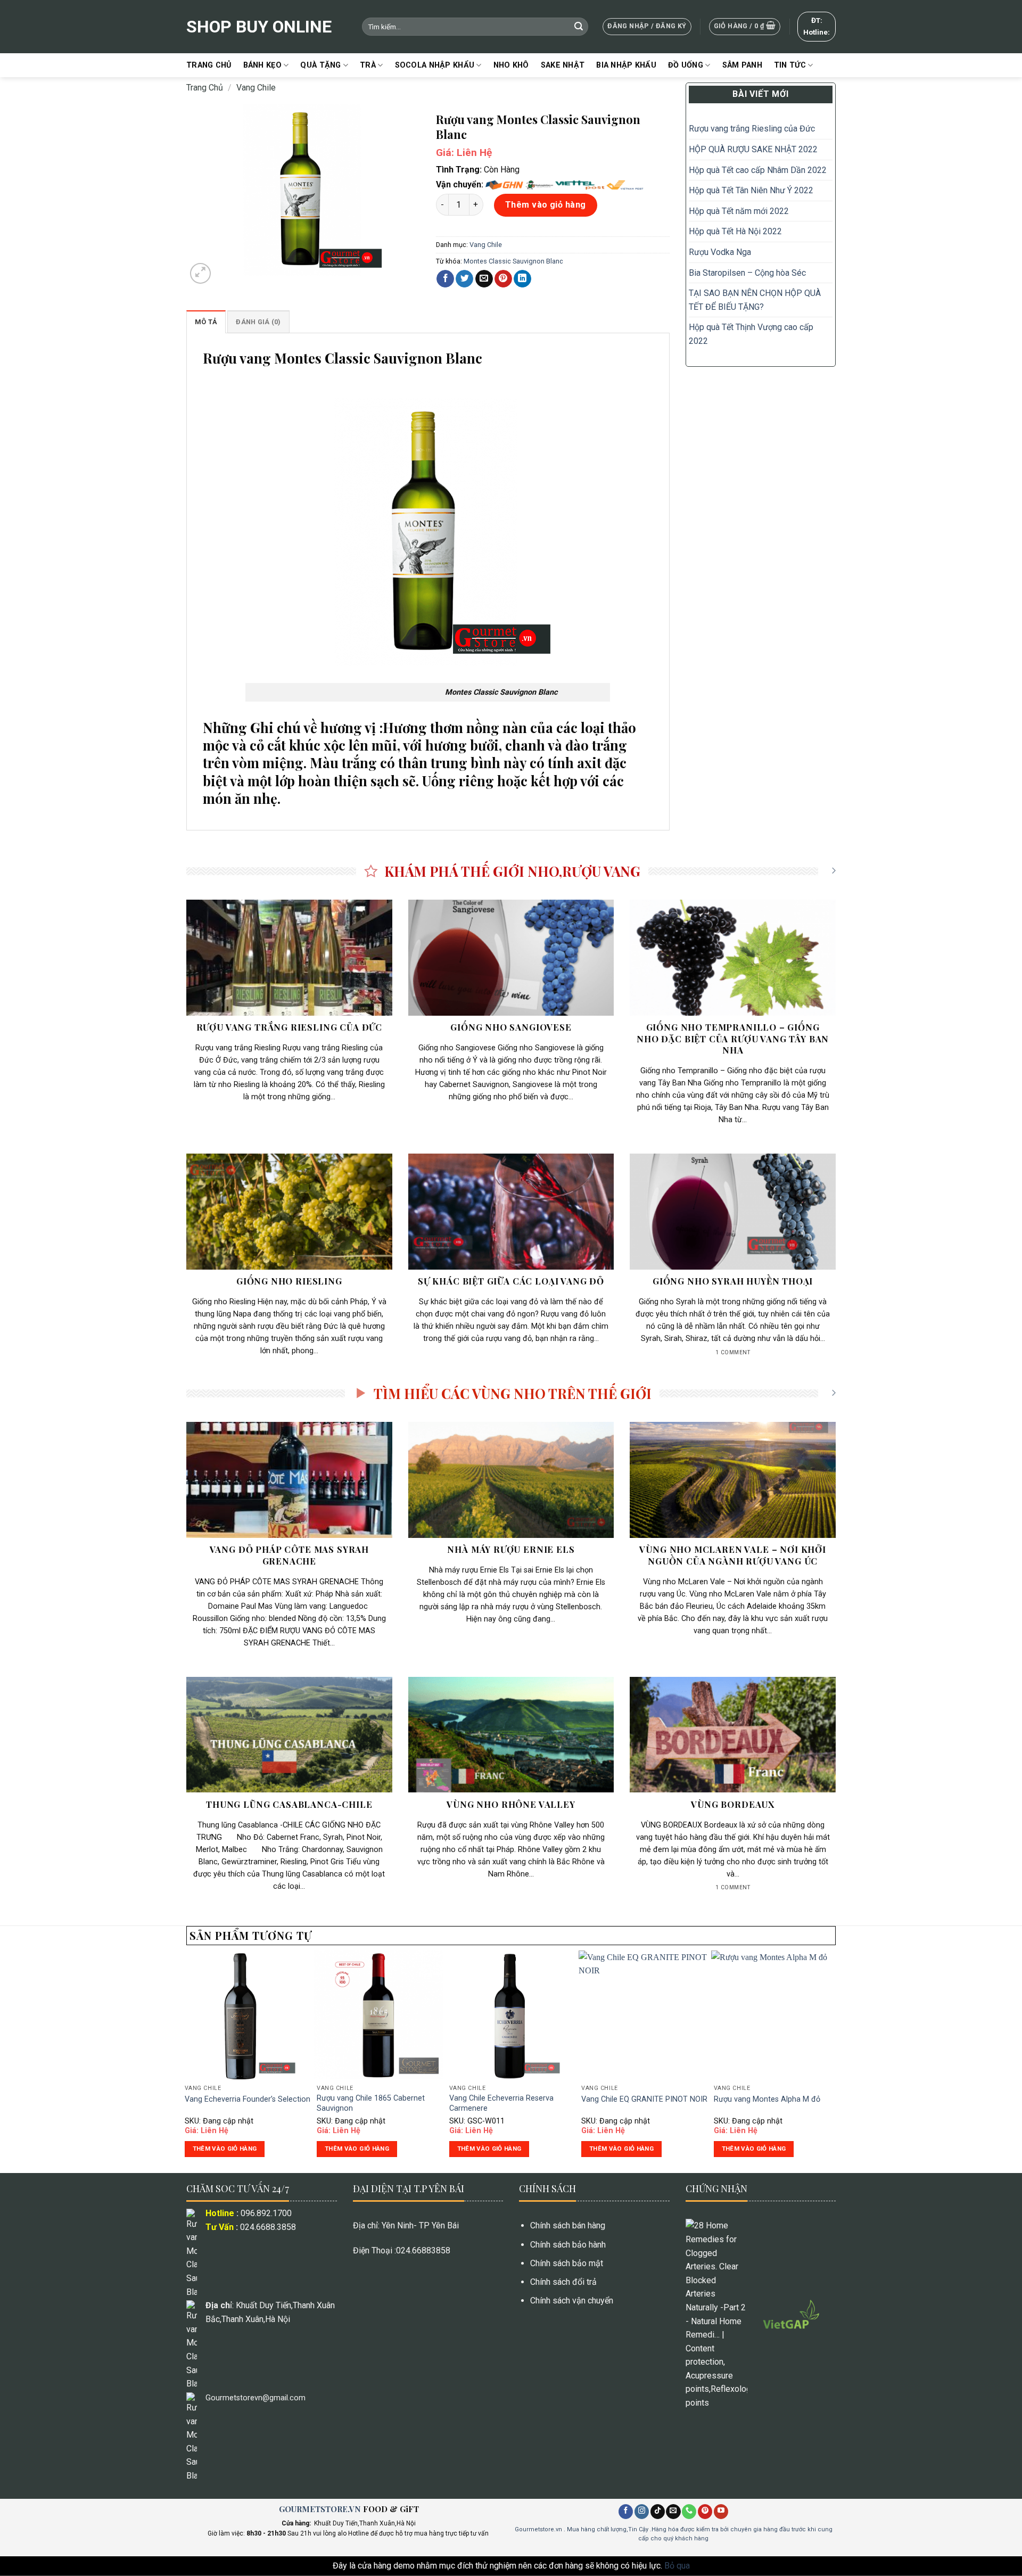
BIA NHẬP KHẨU (626, 65)
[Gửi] (579, 27)
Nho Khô (511, 65)
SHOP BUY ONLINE (259, 27)
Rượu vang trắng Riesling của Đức (752, 129)
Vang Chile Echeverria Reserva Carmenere (501, 2103)
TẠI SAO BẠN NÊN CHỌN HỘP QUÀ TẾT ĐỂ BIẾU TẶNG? (755, 300)
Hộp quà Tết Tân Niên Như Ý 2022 (752, 190)
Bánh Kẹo (262, 65)
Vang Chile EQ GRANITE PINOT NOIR (644, 2099)
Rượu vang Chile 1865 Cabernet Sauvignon (371, 2103)
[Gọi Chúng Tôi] (689, 2512)
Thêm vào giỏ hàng (546, 205)
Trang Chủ (209, 65)
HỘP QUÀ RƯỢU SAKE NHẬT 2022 (753, 149)
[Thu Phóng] (200, 273)
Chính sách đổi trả (563, 2282)
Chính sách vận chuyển (572, 2301)
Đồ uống (686, 65)
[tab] (206, 322)
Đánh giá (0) (258, 322)
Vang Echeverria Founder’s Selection (248, 2099)
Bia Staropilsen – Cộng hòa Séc (747, 273)
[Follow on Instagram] (642, 2512)
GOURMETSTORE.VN (320, 2509)
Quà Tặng (320, 65)
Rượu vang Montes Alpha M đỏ (767, 2099)
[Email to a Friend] (484, 279)
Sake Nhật (563, 65)
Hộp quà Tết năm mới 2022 (739, 211)
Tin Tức (790, 65)
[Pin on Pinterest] (503, 279)
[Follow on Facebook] (626, 2512)
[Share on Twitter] (464, 279)
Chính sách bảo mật (567, 2263)
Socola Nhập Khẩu (435, 65)
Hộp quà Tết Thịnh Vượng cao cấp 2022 (751, 334)
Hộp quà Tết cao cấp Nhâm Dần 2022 (758, 170)
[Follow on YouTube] (721, 2512)
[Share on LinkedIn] (522, 279)
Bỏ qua (677, 2566)
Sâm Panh (742, 65)
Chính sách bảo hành (568, 2245)
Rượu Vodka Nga (720, 252)
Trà (368, 65)
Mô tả (206, 322)
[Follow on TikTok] (658, 2512)
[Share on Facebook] (445, 279)
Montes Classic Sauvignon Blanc (513, 261)
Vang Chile (256, 88)
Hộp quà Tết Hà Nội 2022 (735, 231)
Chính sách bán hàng (568, 2225)
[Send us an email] (673, 2512)
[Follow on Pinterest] (705, 2512)
